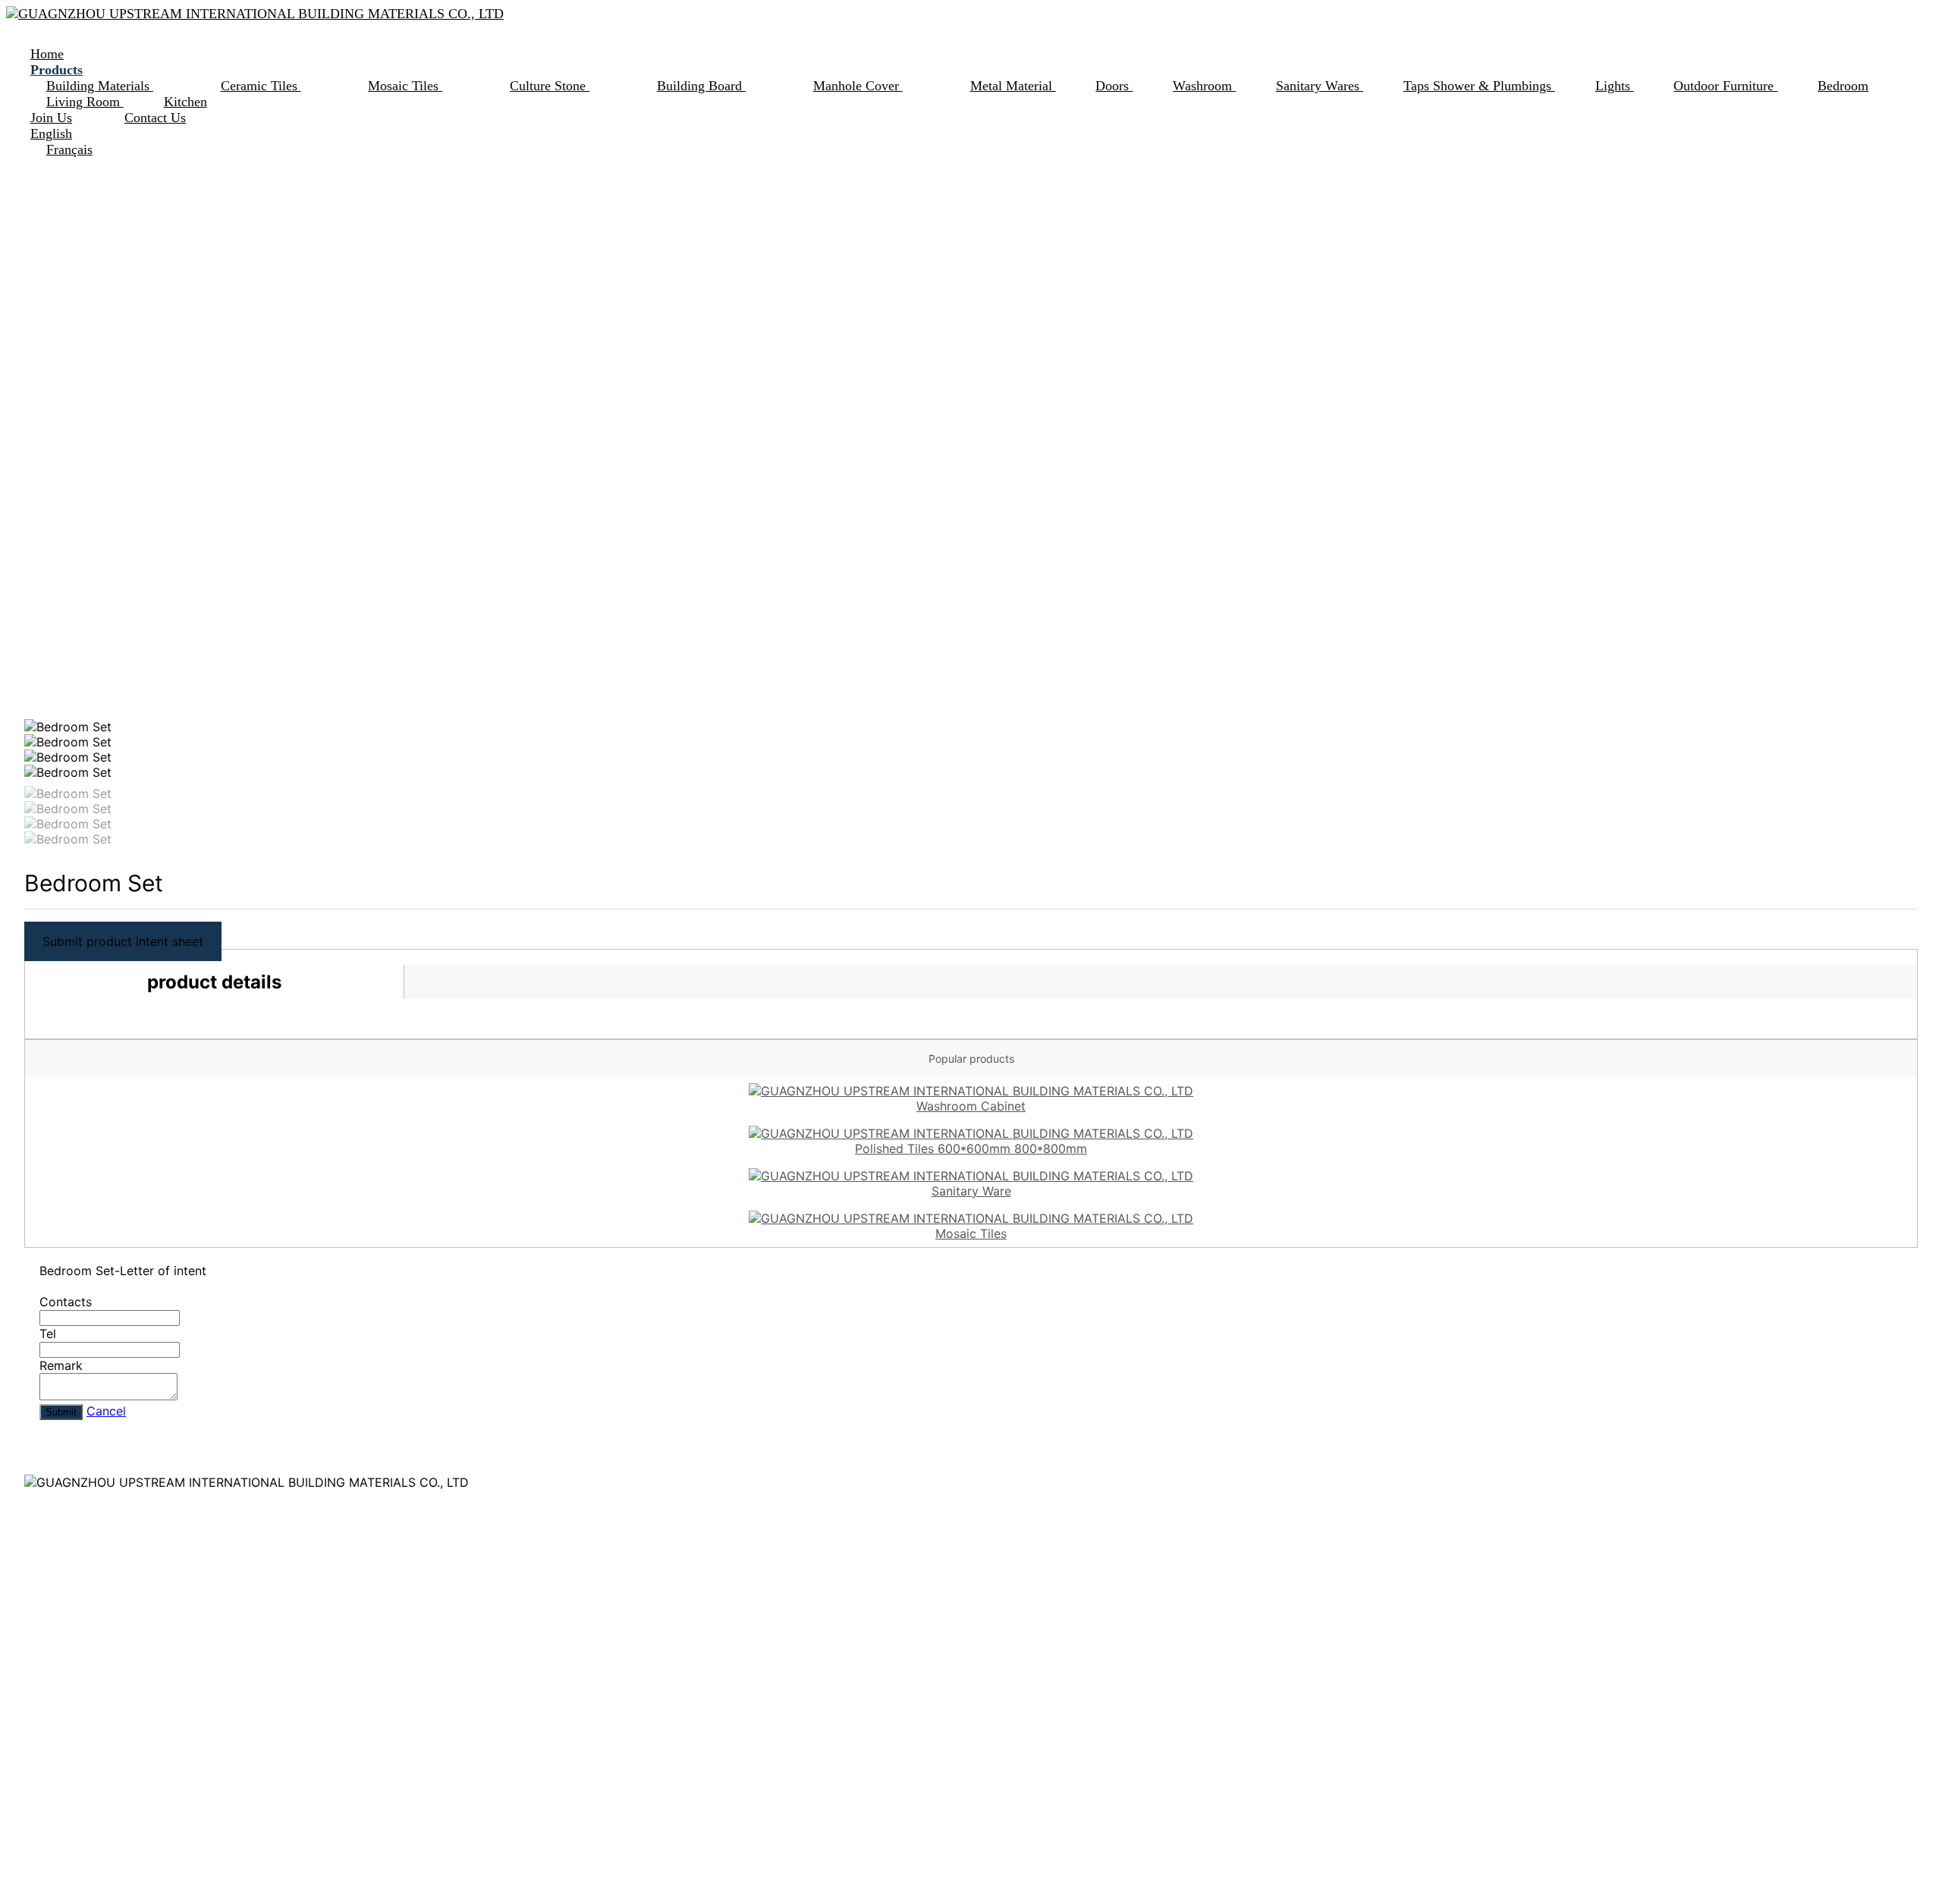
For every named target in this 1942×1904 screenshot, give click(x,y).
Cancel (106, 1411)
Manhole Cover (858, 86)
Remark (61, 1365)
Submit (61, 1412)
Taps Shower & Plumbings (1479, 86)
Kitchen (185, 102)
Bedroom (1843, 86)
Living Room (85, 102)
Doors (1114, 86)
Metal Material (1013, 86)
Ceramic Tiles (261, 86)
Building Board (701, 86)
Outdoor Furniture (1725, 86)
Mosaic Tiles (405, 86)
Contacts (66, 1302)
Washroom (1204, 86)
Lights (1615, 86)
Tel (48, 1334)
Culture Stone (550, 86)
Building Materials (100, 86)
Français (69, 149)
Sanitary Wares (1320, 86)
